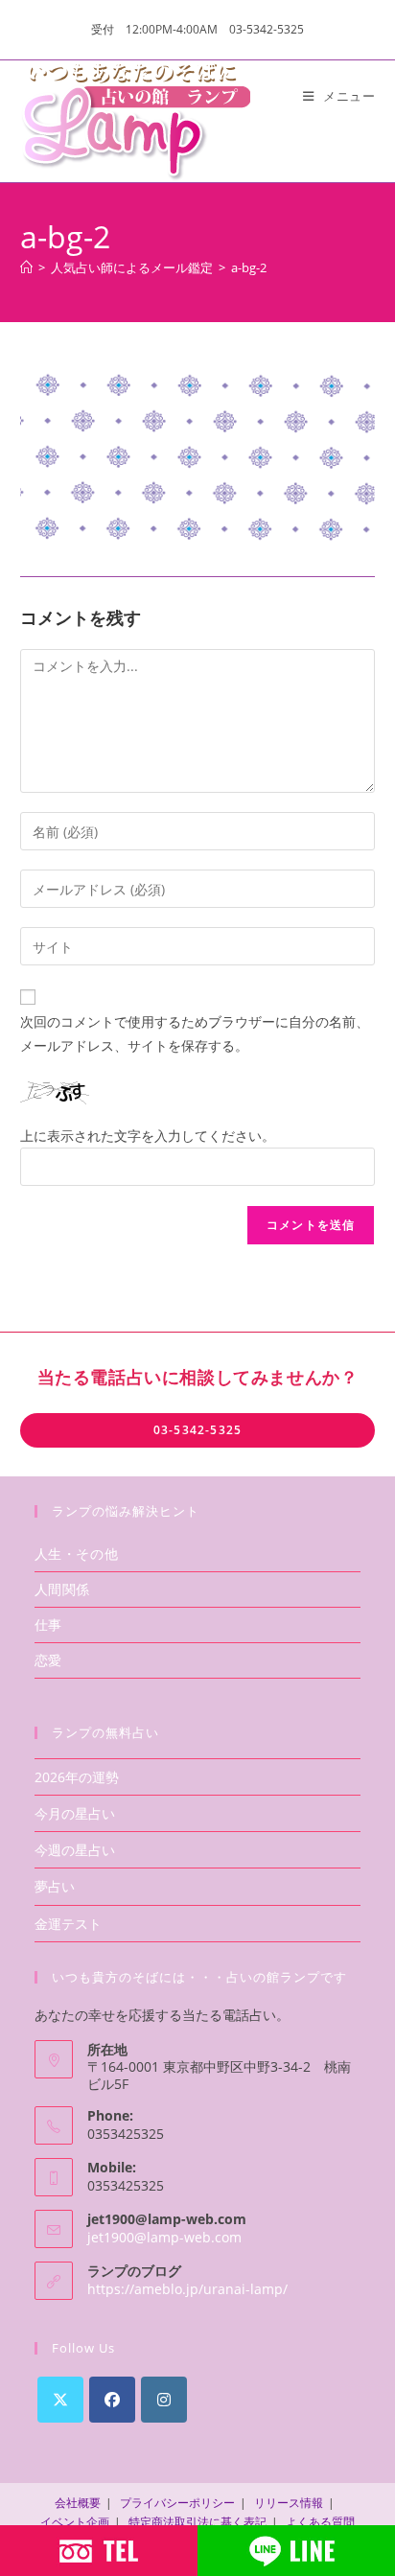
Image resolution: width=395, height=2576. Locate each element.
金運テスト (68, 1924)
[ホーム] (26, 267)
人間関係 (62, 1589)
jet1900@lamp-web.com (164, 2237)
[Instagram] (164, 2400)
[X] (60, 2400)
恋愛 (48, 1660)
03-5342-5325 (197, 1430)
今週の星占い (75, 1850)
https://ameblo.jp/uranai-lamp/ (187, 2289)
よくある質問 (320, 2522)
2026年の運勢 (77, 1777)
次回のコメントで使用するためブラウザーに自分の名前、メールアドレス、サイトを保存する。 (195, 1033)
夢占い (55, 1886)
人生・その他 (77, 1554)
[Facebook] (112, 2400)
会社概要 (78, 2503)
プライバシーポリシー (177, 2503)
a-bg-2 (249, 267)
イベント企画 (75, 2522)
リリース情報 (289, 2503)
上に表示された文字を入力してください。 (148, 1136)
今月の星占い (75, 1813)
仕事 (48, 1625)
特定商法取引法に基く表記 (197, 2522)
